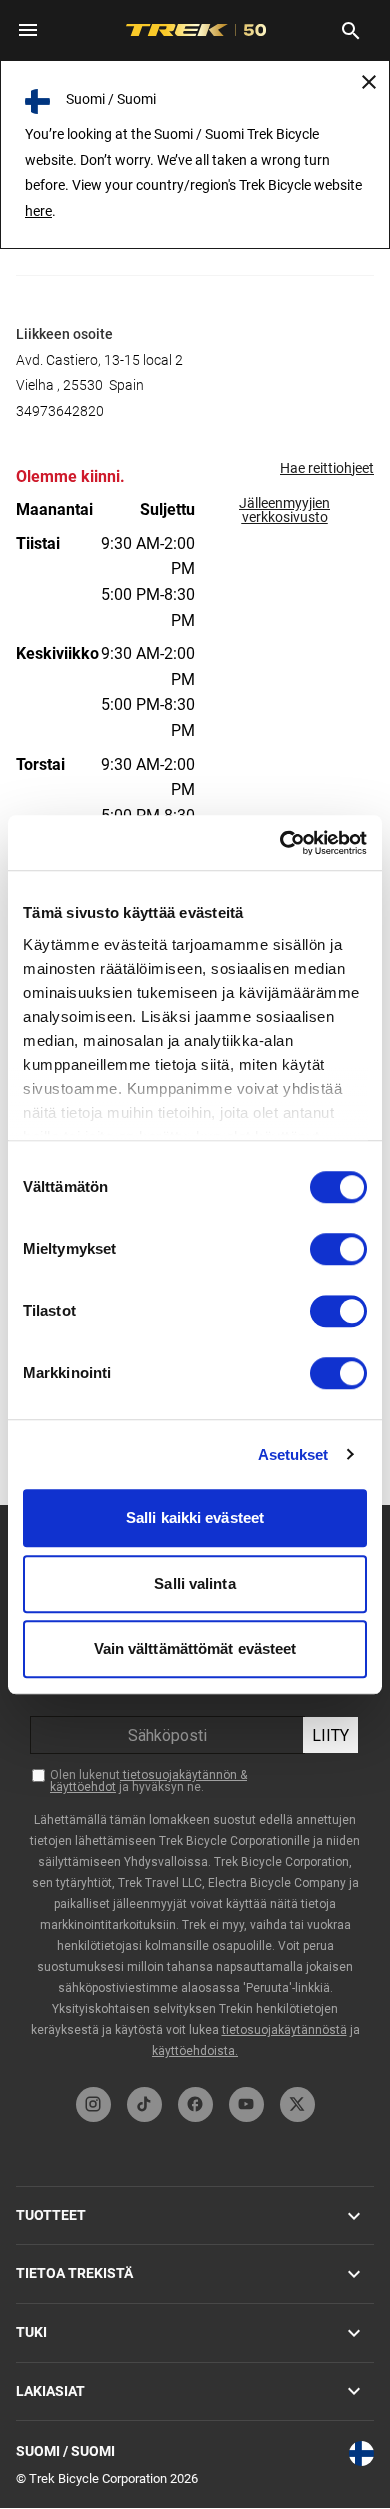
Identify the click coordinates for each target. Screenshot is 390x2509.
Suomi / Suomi (65, 2451)
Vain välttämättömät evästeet (195, 1648)
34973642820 (60, 411)
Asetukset (293, 1454)
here (38, 211)
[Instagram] (93, 2104)
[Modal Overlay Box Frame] (195, 1791)
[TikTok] (144, 2104)
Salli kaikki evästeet (195, 1517)
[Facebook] (195, 2104)
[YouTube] (246, 2104)
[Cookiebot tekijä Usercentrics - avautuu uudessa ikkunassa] (280, 843)
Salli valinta (194, 1583)
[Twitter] (297, 2104)
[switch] (338, 1249)
